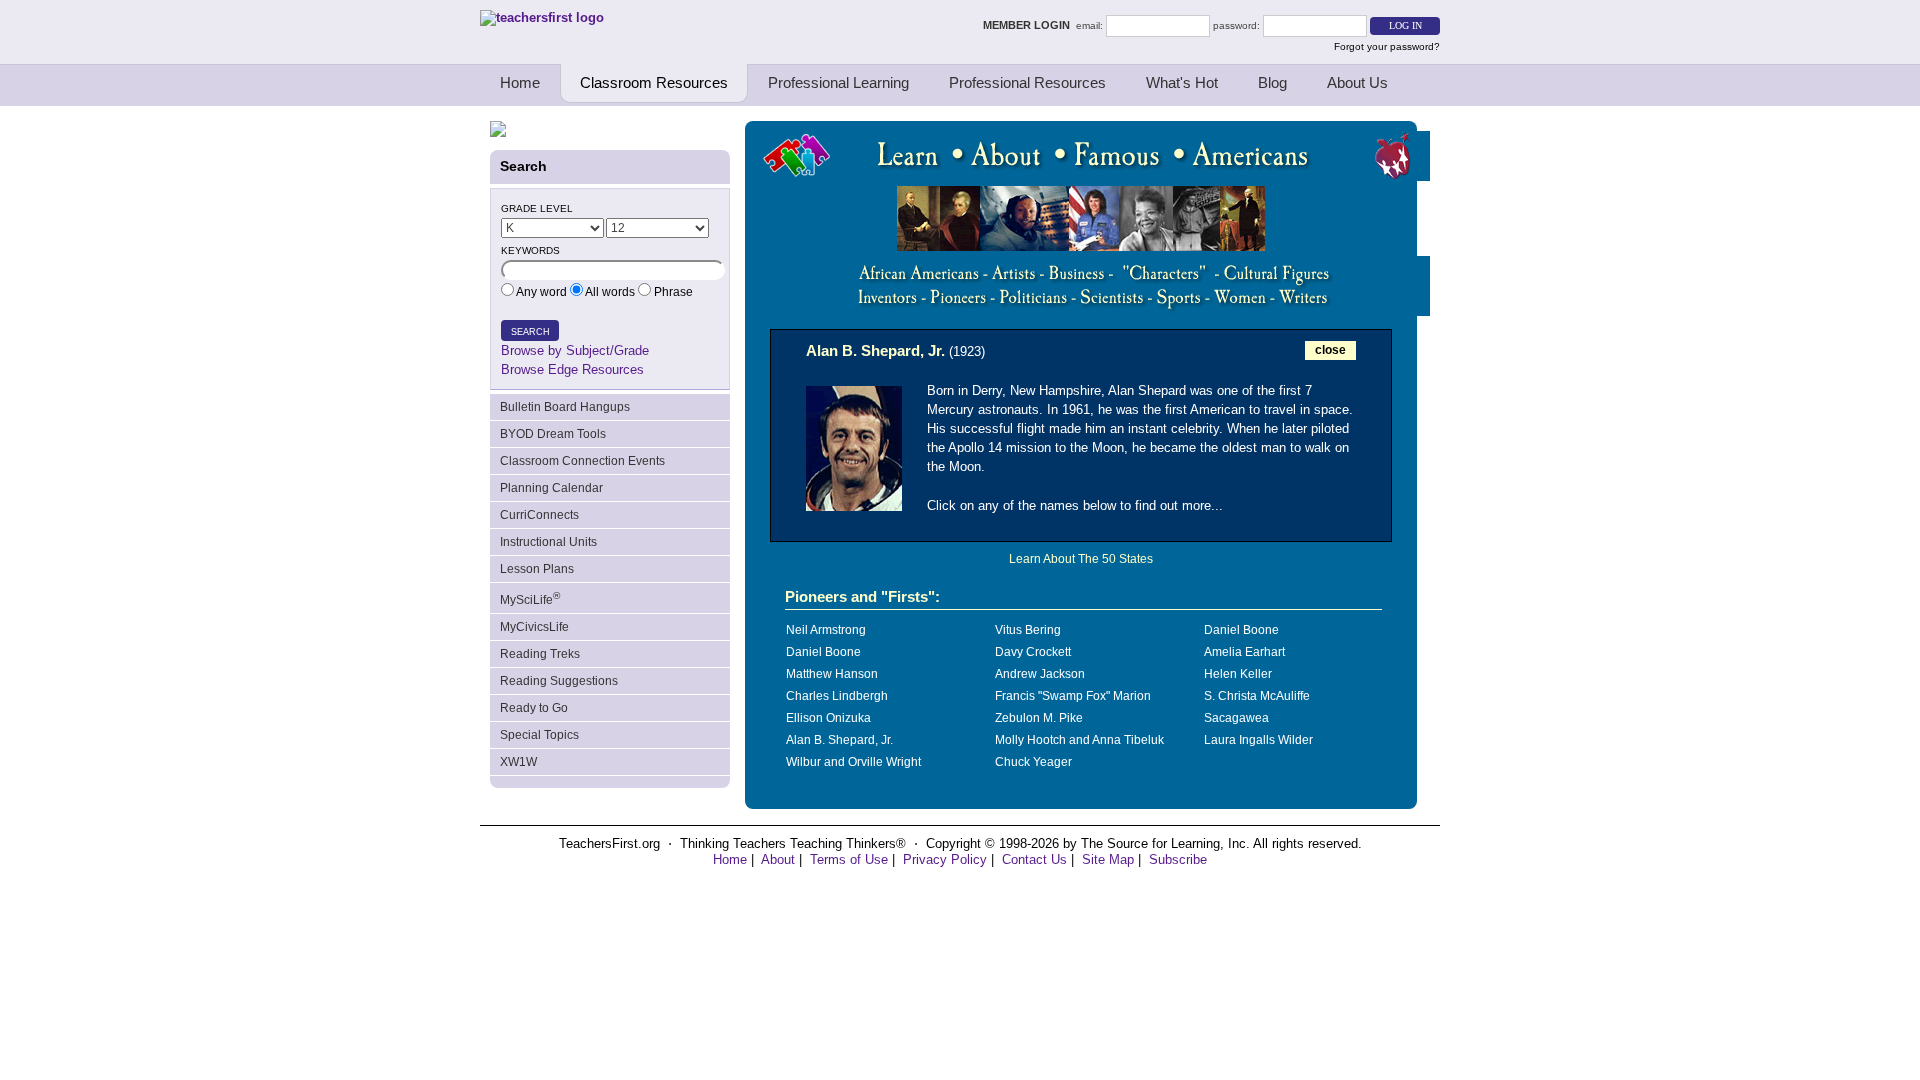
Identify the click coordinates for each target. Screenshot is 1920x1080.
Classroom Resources (654, 82)
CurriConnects (539, 515)
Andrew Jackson (1040, 674)
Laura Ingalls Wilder (1258, 740)
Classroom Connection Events (582, 461)
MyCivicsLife (534, 627)
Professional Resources (1027, 82)
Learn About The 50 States (1081, 559)
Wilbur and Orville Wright (853, 762)
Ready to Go (534, 708)
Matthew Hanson (832, 674)
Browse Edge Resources (572, 369)
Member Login (1029, 25)
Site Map (1108, 859)
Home (520, 82)
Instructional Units (548, 542)
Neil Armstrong (826, 630)
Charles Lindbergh (837, 696)
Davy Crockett (1033, 652)
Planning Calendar (551, 488)
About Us (1357, 82)
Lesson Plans (537, 569)
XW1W (518, 762)
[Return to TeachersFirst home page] (542, 17)
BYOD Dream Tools (553, 434)
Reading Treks (540, 654)
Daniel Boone (1241, 630)
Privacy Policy (945, 859)
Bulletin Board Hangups (565, 407)
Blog (1272, 82)
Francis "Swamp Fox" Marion (1073, 696)
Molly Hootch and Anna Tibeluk (1079, 740)
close (1330, 350)
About (778, 859)
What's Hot (1182, 82)
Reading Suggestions (559, 681)
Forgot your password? (1387, 46)
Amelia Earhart (1244, 652)
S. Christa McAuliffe (1257, 696)
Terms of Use (849, 859)
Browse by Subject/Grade (575, 350)
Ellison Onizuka (828, 718)
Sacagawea (1236, 718)
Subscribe (1178, 859)
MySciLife (530, 598)
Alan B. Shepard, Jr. (839, 740)
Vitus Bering (1028, 630)
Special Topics (539, 735)
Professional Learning (838, 82)
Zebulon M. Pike (1039, 718)
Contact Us (1034, 859)
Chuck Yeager (1033, 762)
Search (530, 332)
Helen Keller (1238, 674)
